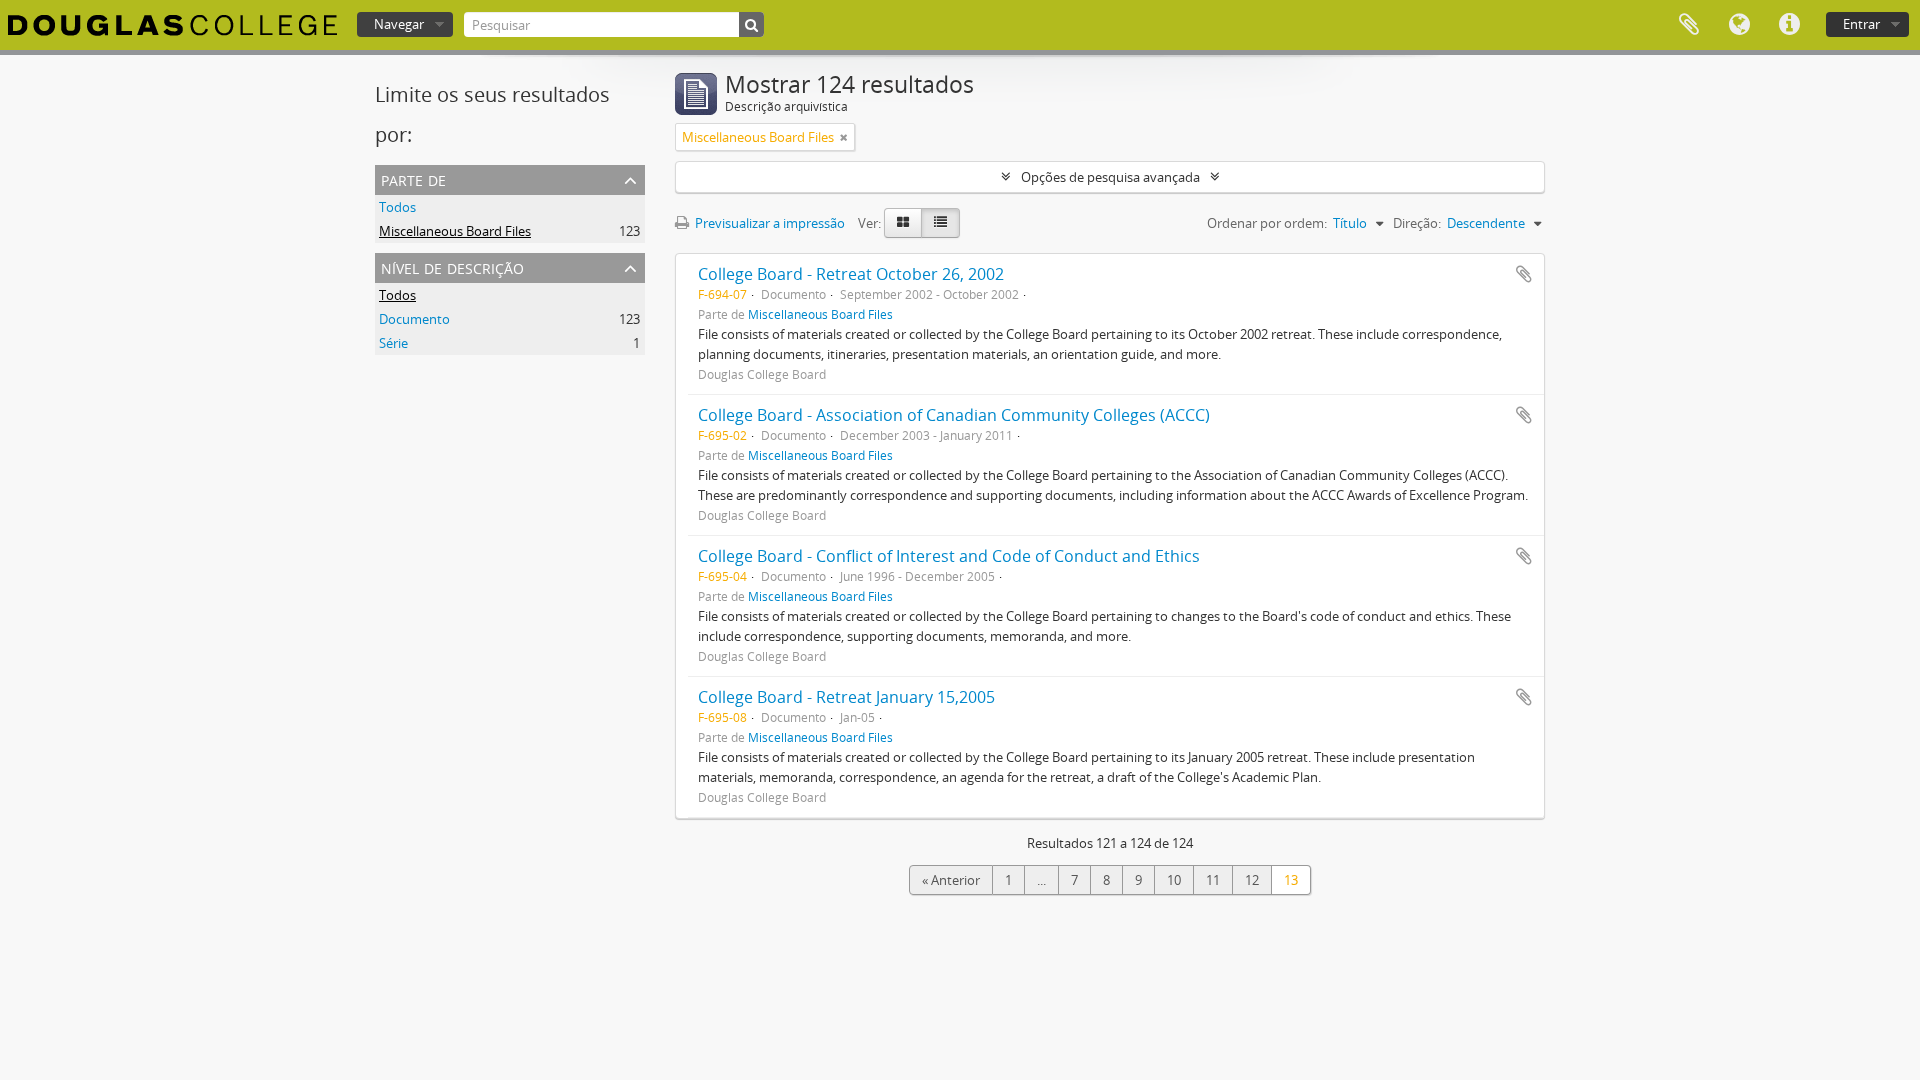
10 (1174, 880)
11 (1213, 880)
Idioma (1739, 25)
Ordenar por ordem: (1267, 223)
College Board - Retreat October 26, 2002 (851, 274)
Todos (397, 207)
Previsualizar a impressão (768, 223)
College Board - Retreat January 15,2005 (846, 697)
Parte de (413, 178)
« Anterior (951, 880)
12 (1252, 880)
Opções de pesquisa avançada (1110, 177)
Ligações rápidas (1789, 25)
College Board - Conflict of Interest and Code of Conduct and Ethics (949, 556)
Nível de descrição (452, 266)
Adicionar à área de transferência (1524, 274)
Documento (414, 319)
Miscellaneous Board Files (455, 231)
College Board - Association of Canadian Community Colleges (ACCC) (954, 415)
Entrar (1861, 24)
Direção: (1417, 223)
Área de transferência (1689, 25)
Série (393, 343)
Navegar (399, 24)
